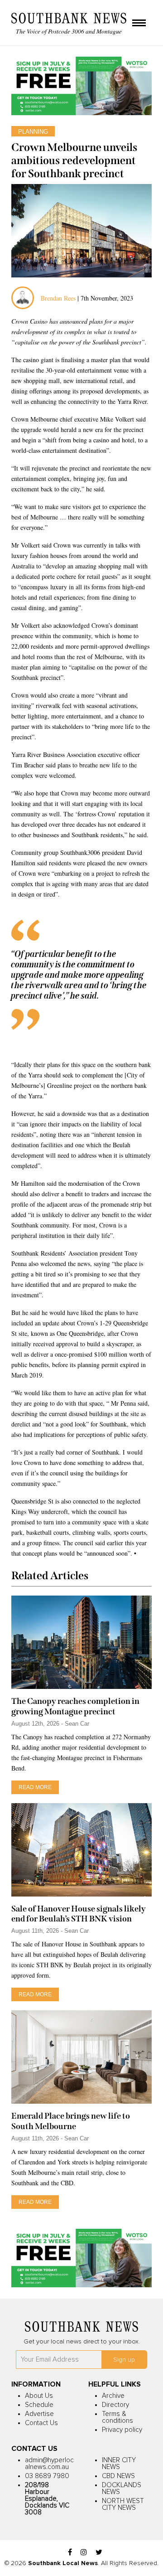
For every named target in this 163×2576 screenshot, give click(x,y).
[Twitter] (99, 2553)
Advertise (39, 2414)
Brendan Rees (59, 298)
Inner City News (119, 2464)
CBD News (118, 2476)
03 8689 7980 (47, 2476)
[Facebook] (70, 2553)
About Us (39, 2396)
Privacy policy (122, 2430)
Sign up (124, 2360)
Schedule (39, 2405)
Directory (115, 2405)
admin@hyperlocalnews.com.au (49, 2464)
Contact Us (41, 2423)
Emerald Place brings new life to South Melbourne (71, 2121)
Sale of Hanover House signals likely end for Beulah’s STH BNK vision (79, 1914)
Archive (113, 2396)
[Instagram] (84, 2553)
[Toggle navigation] (139, 24)
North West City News (123, 2504)
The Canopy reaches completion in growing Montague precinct (75, 1706)
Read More (35, 1787)
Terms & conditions (117, 2417)
